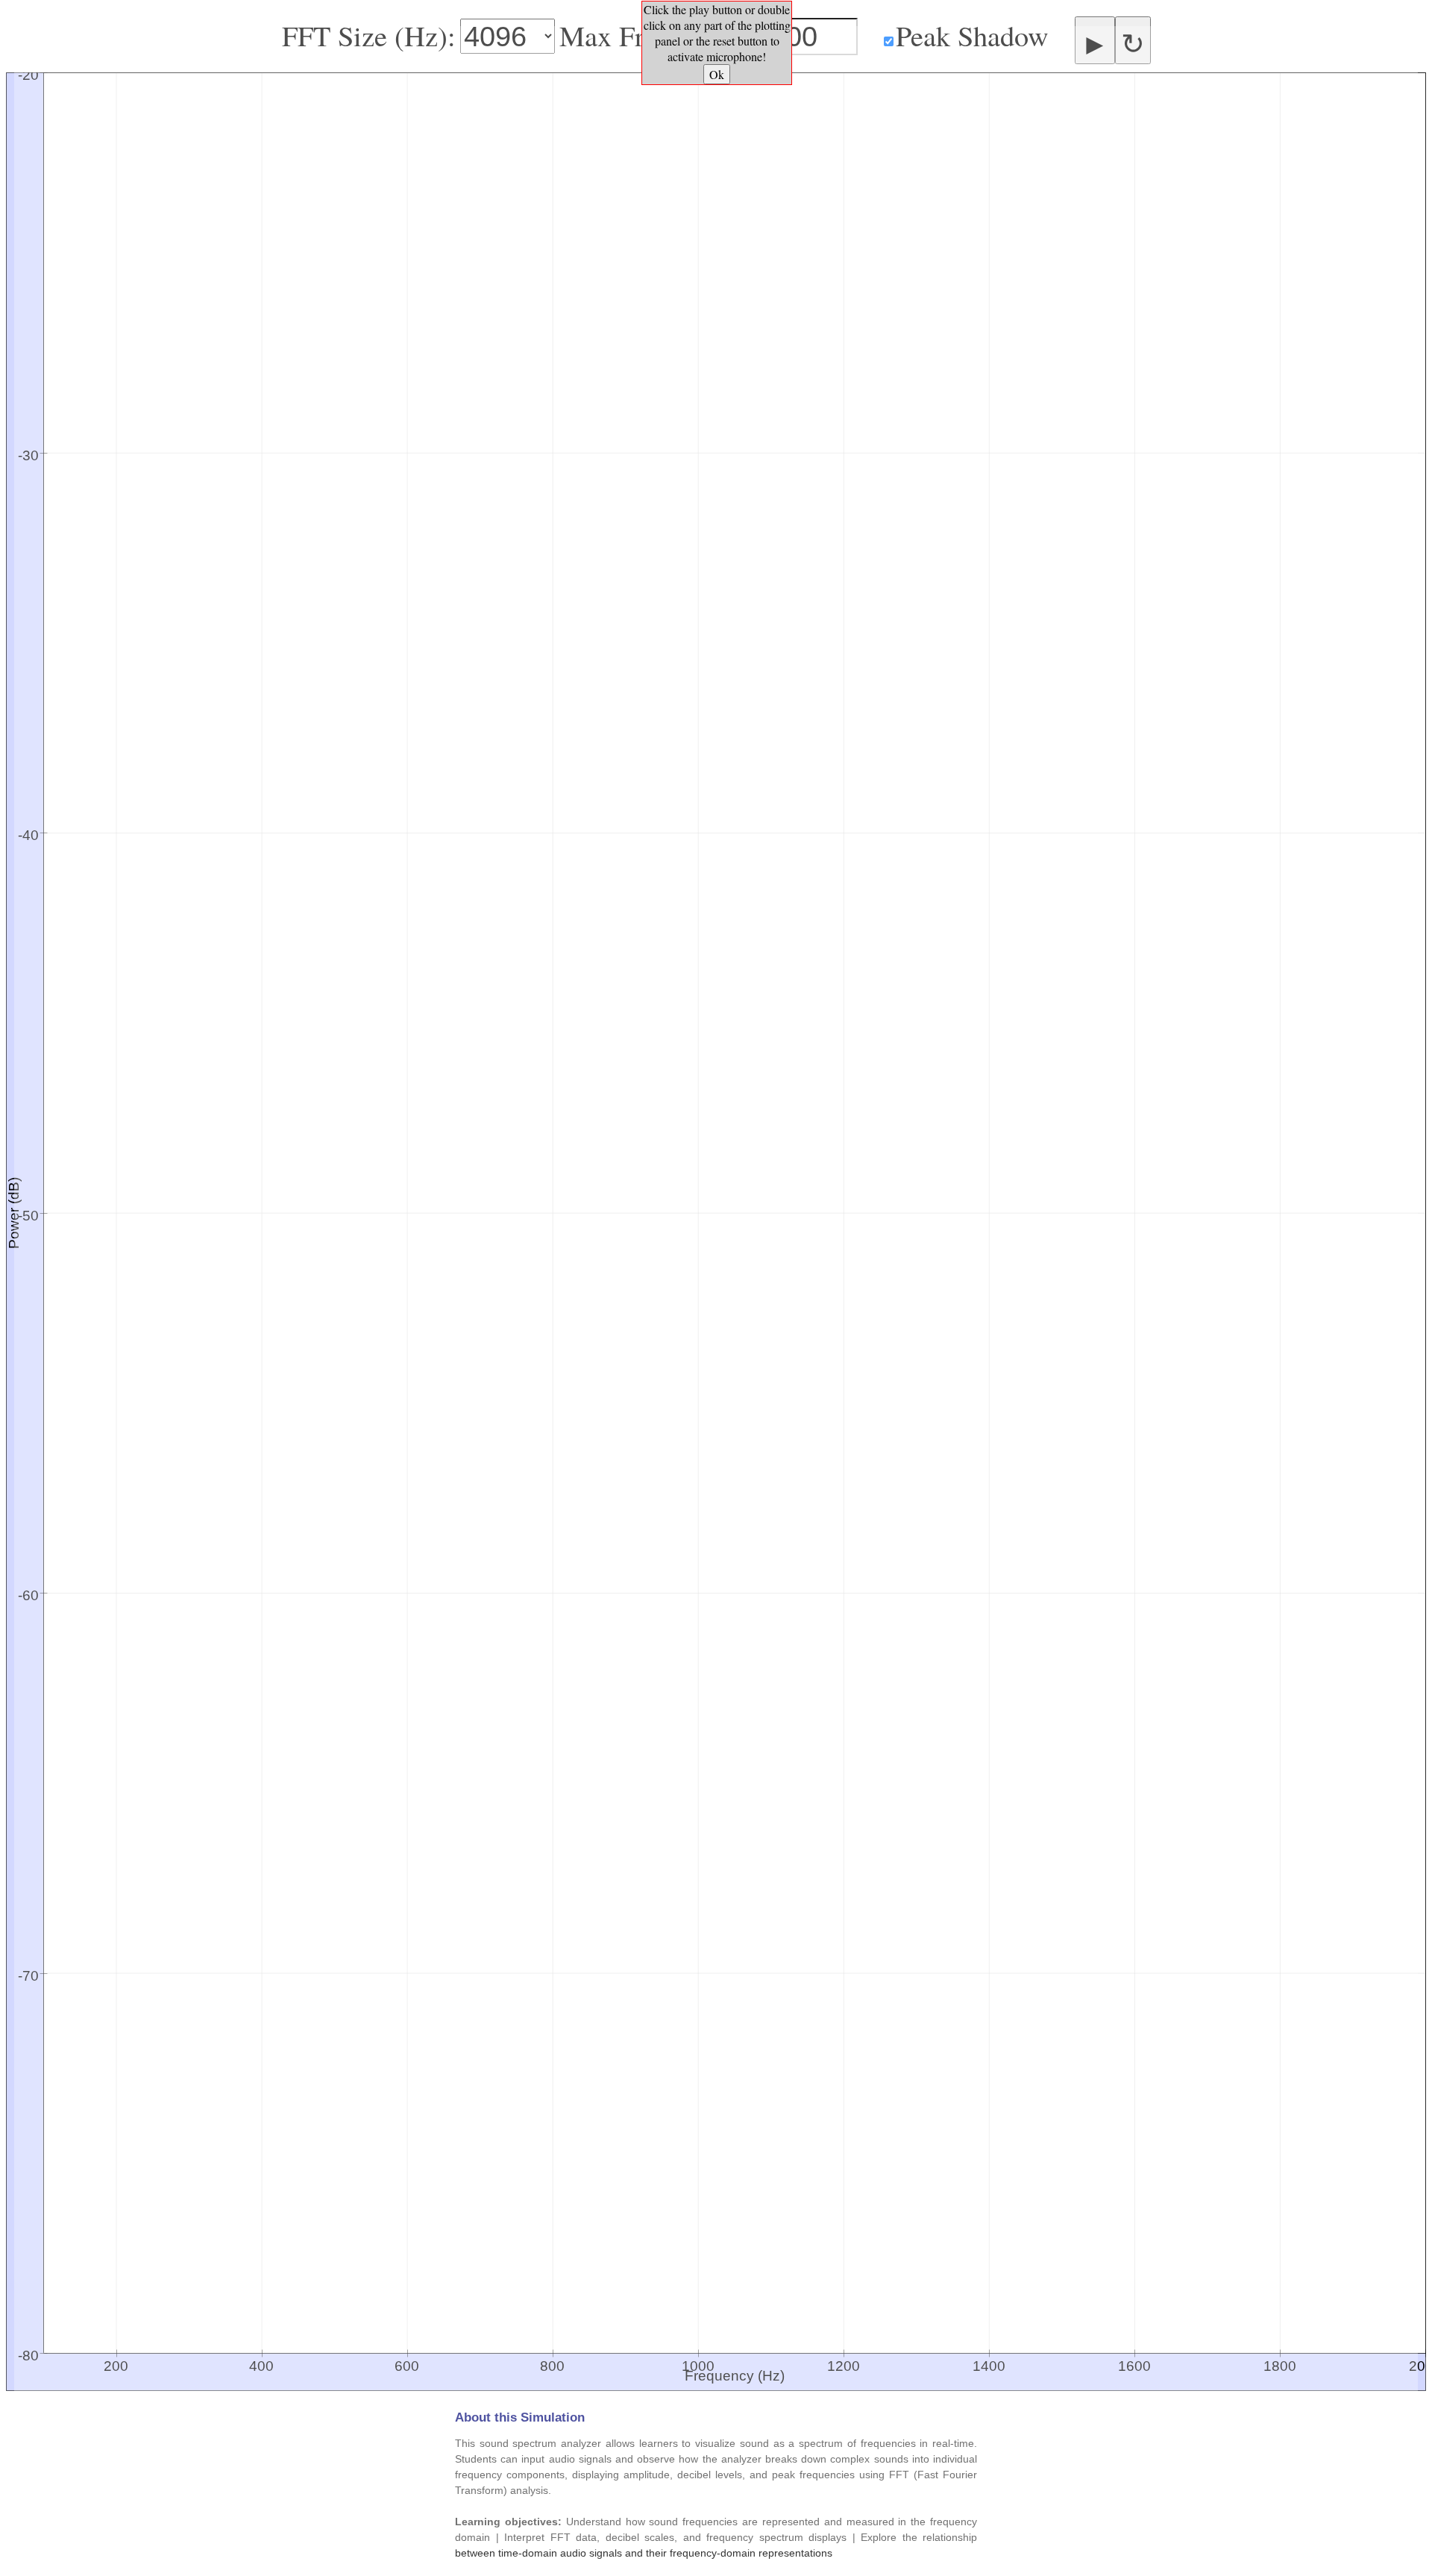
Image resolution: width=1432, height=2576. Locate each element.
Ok (717, 74)
